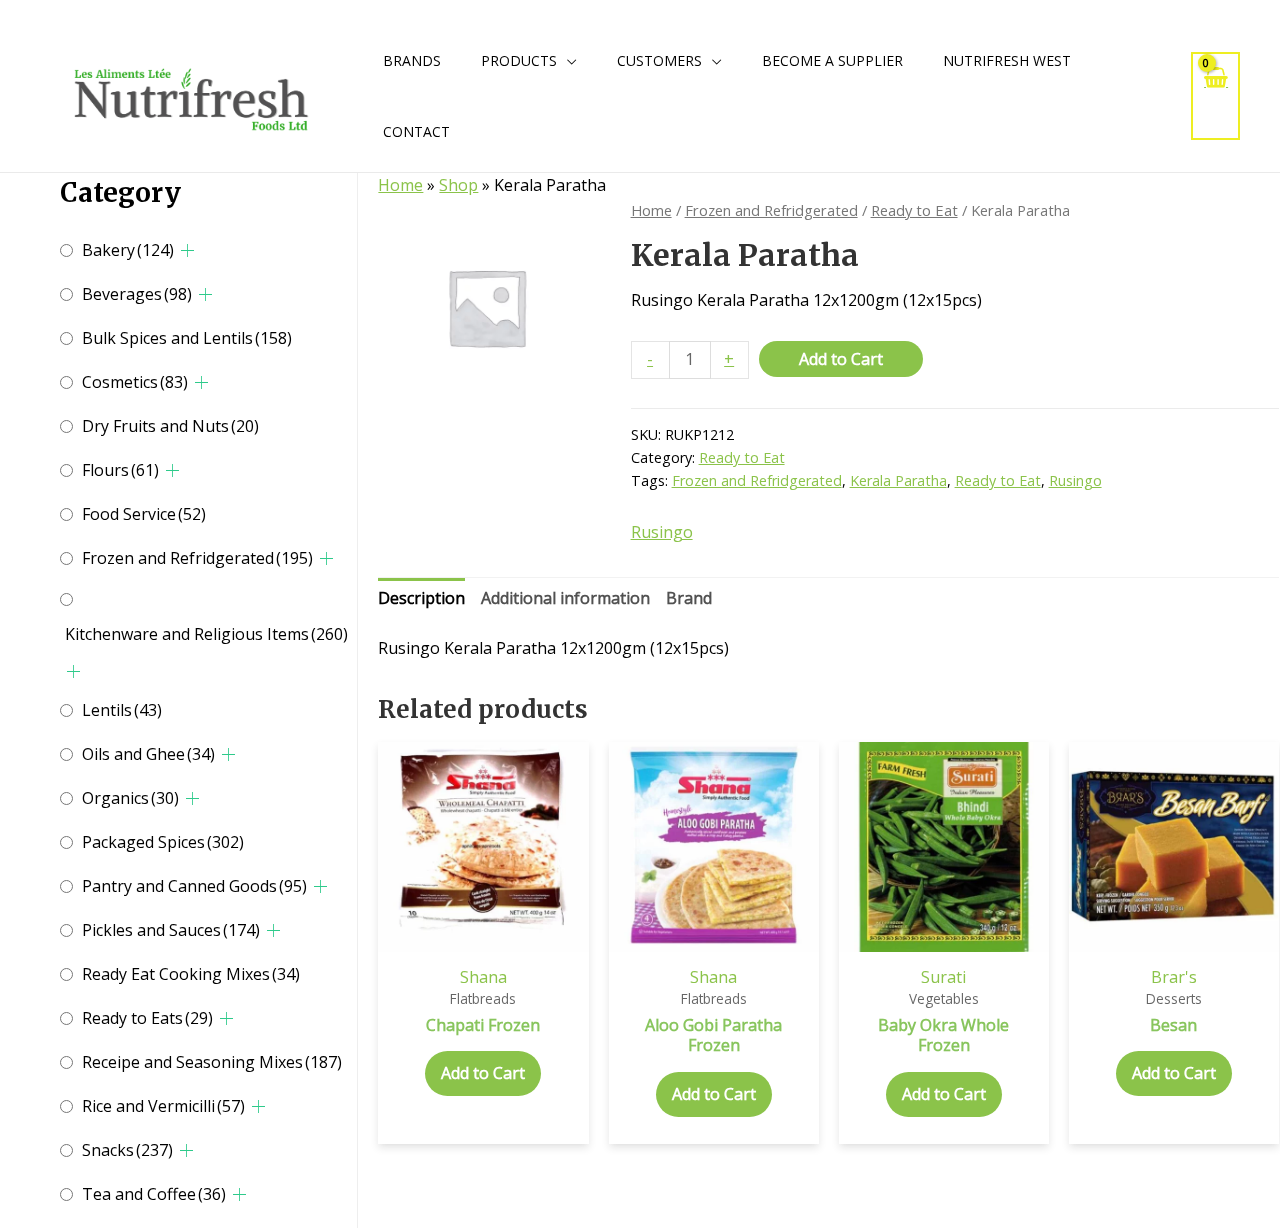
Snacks (127, 1150)
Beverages (137, 294)
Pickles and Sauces (171, 930)
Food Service (144, 514)
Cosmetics (135, 382)
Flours (120, 470)
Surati (943, 977)
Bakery (128, 250)
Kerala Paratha (898, 480)
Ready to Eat (914, 210)
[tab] (421, 599)
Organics (130, 798)
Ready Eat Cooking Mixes (191, 974)
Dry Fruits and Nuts (170, 426)
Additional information (565, 598)
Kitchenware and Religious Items (206, 634)
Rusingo (1075, 480)
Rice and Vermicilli (163, 1106)
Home (400, 185)
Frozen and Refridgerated (197, 558)
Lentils (122, 710)
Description (421, 598)
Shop (458, 185)
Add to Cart (841, 359)
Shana (483, 977)
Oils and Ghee (148, 754)
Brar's (1174, 977)
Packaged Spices (163, 842)
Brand (689, 598)
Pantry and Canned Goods (194, 886)
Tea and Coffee (154, 1194)
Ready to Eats (147, 1018)
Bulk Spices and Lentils (187, 338)
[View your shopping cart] (1216, 95)
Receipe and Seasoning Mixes (212, 1062)
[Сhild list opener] (187, 250)
